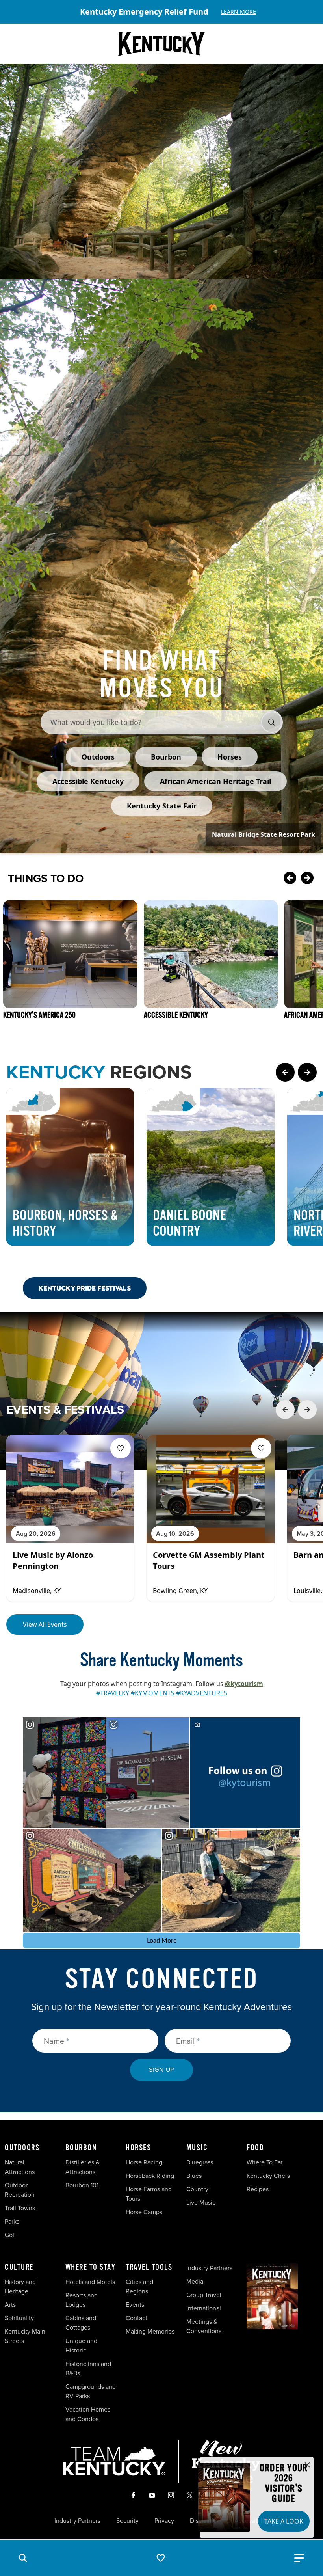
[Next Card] (307, 879)
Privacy (164, 2521)
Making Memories (150, 2331)
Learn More (239, 12)
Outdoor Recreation (20, 2190)
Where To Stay (91, 2267)
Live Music (201, 2203)
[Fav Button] (121, 1448)
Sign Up (162, 2070)
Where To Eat (265, 2162)
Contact (136, 2318)
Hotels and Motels (90, 2282)
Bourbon (81, 2148)
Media (195, 2281)
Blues (194, 2176)
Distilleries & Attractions (83, 2167)
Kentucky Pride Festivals (85, 1288)
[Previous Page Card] (285, 1072)
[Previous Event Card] (285, 1410)
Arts (10, 2305)
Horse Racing (144, 2162)
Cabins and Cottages (81, 2323)
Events (135, 2305)
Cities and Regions (139, 2286)
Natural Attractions (20, 2167)
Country (197, 2189)
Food (255, 2148)
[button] (23, 2558)
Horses (138, 2148)
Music (197, 2148)
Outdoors (22, 2148)
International (204, 2308)
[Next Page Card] (307, 1072)
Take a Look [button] (284, 2521)
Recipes (258, 2189)
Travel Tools (149, 2267)
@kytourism (244, 1684)
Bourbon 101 (82, 2185)
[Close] (307, 2465)
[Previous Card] (290, 879)
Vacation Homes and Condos (88, 2414)
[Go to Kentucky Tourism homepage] (161, 44)
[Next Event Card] (307, 1410)
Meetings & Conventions (204, 2326)
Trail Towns (20, 2208)
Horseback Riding (150, 2176)
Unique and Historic (81, 2346)
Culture (19, 2267)
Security (127, 2521)
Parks (12, 2221)
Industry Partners (209, 2268)
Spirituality (20, 2318)
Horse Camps (144, 2212)
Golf (10, 2235)
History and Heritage (20, 2286)
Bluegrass (200, 2162)
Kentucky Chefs (268, 2176)
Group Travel (204, 2295)
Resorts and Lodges (82, 2300)
